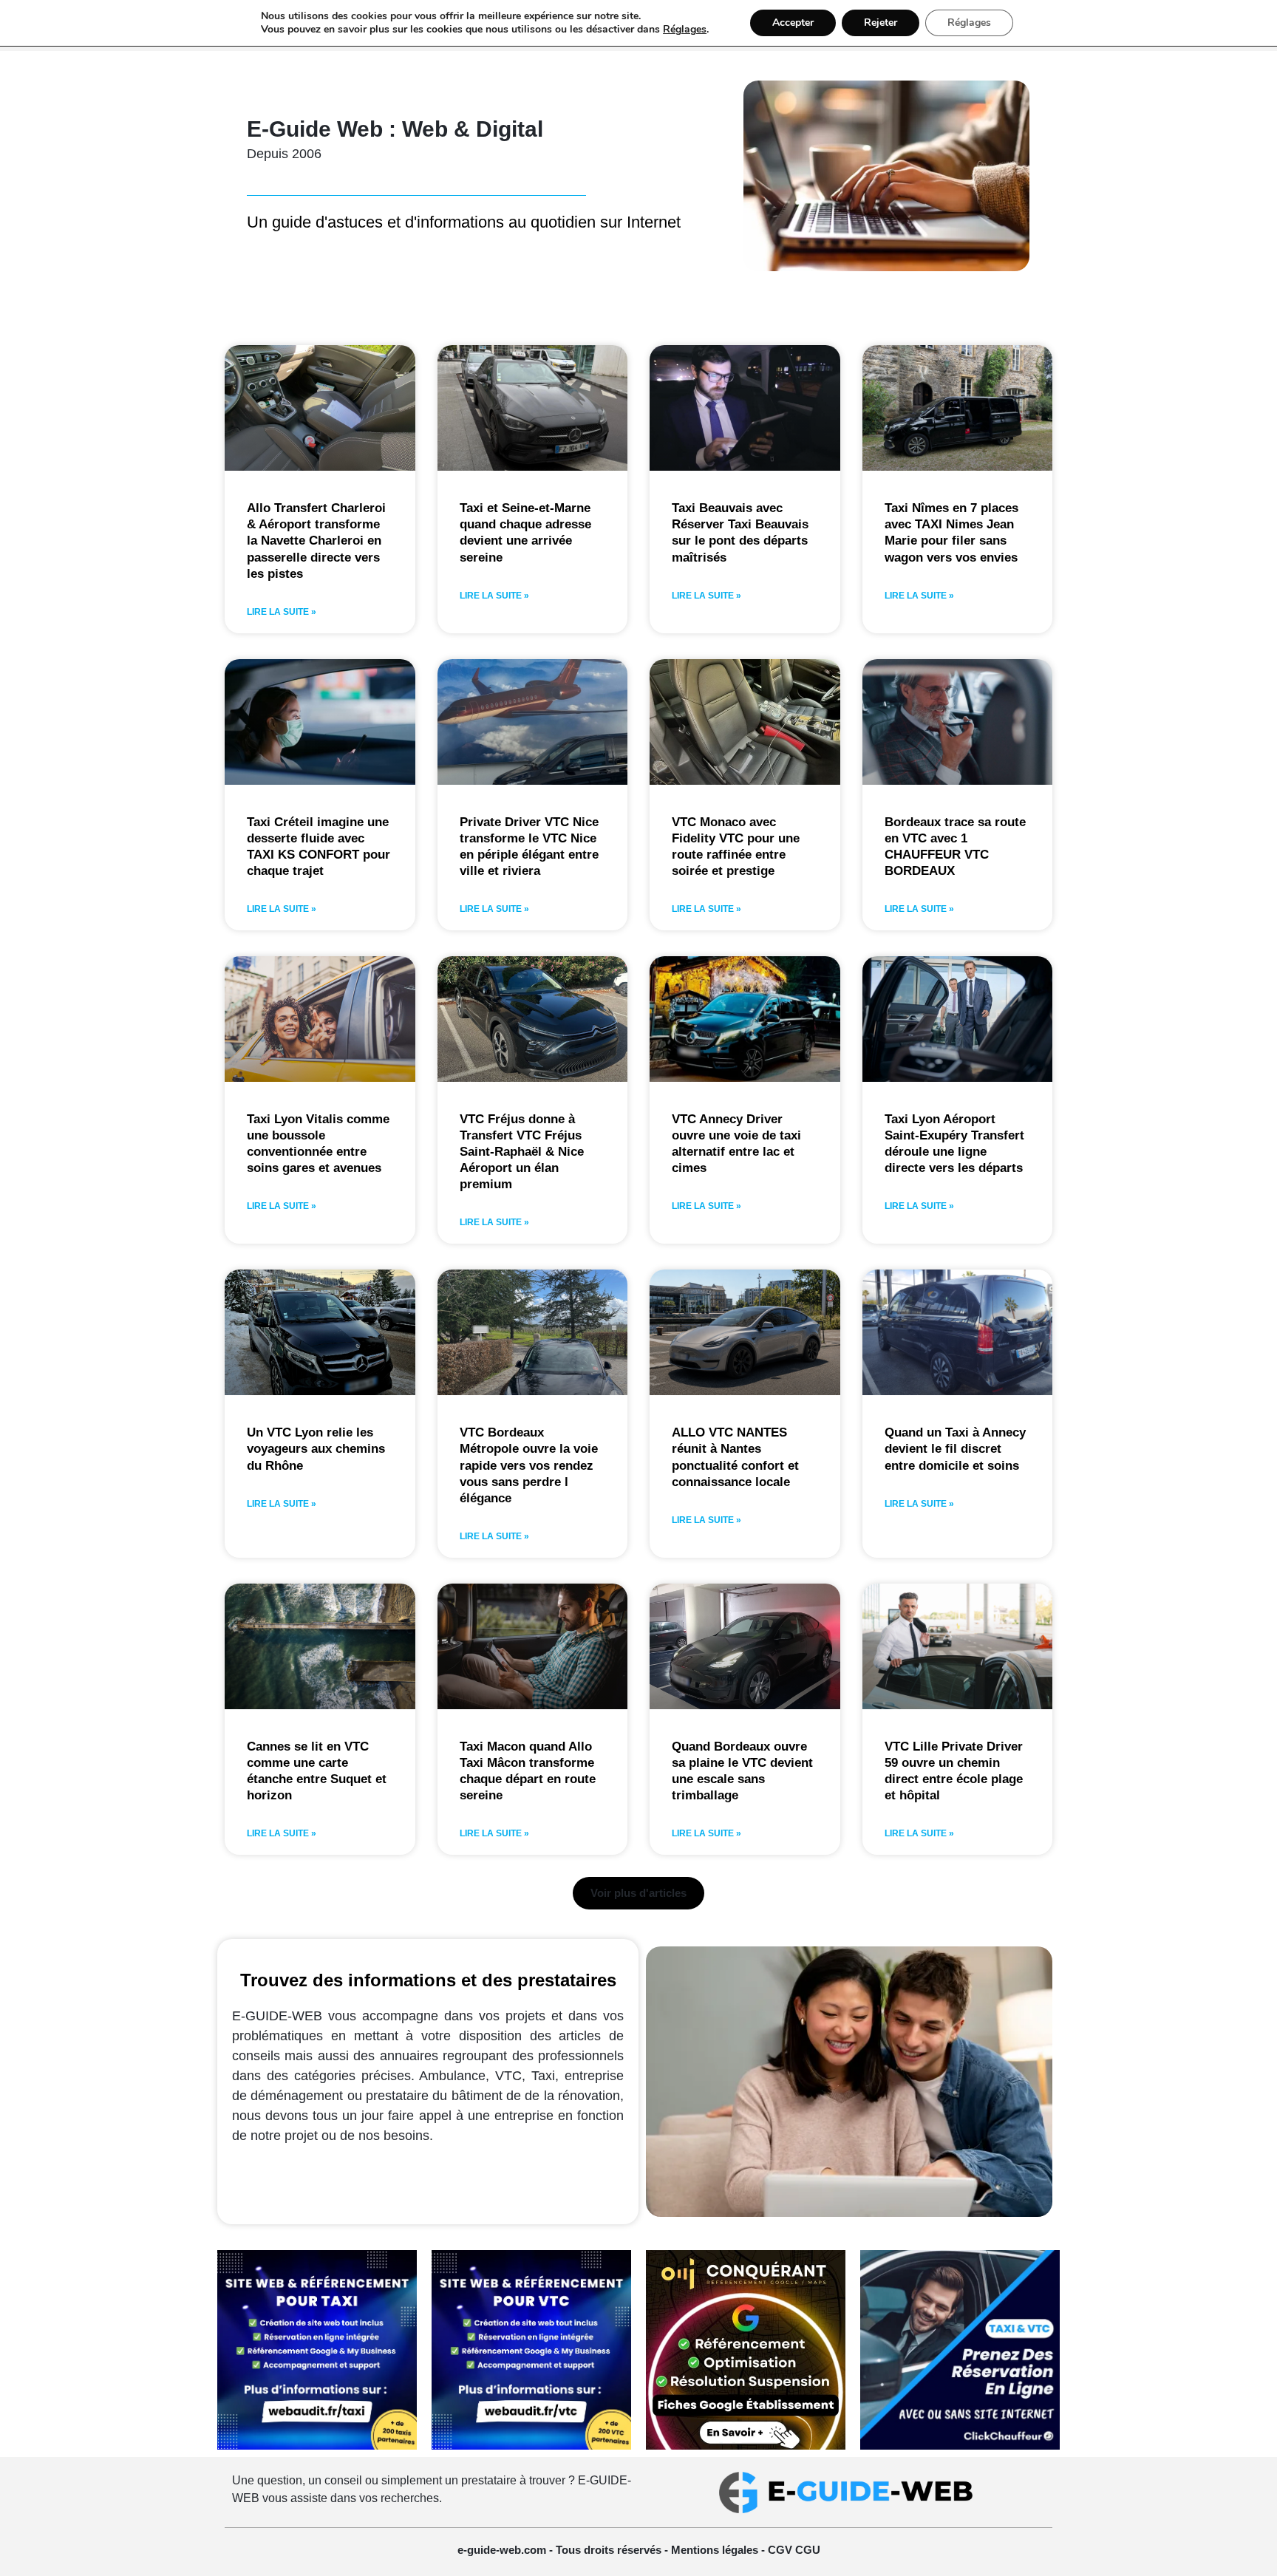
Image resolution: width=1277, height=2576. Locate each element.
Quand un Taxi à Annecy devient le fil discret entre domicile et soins (955, 1449)
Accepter (793, 23)
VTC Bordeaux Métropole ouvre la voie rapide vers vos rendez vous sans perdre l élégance (529, 1465)
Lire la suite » (282, 612)
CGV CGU (794, 2550)
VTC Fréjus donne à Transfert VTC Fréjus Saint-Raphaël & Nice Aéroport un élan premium (522, 1152)
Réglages (685, 30)
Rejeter (881, 23)
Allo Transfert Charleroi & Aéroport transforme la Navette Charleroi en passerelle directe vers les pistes (316, 541)
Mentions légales (716, 2550)
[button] (638, 1893)
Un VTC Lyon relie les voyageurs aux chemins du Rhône (316, 1449)
